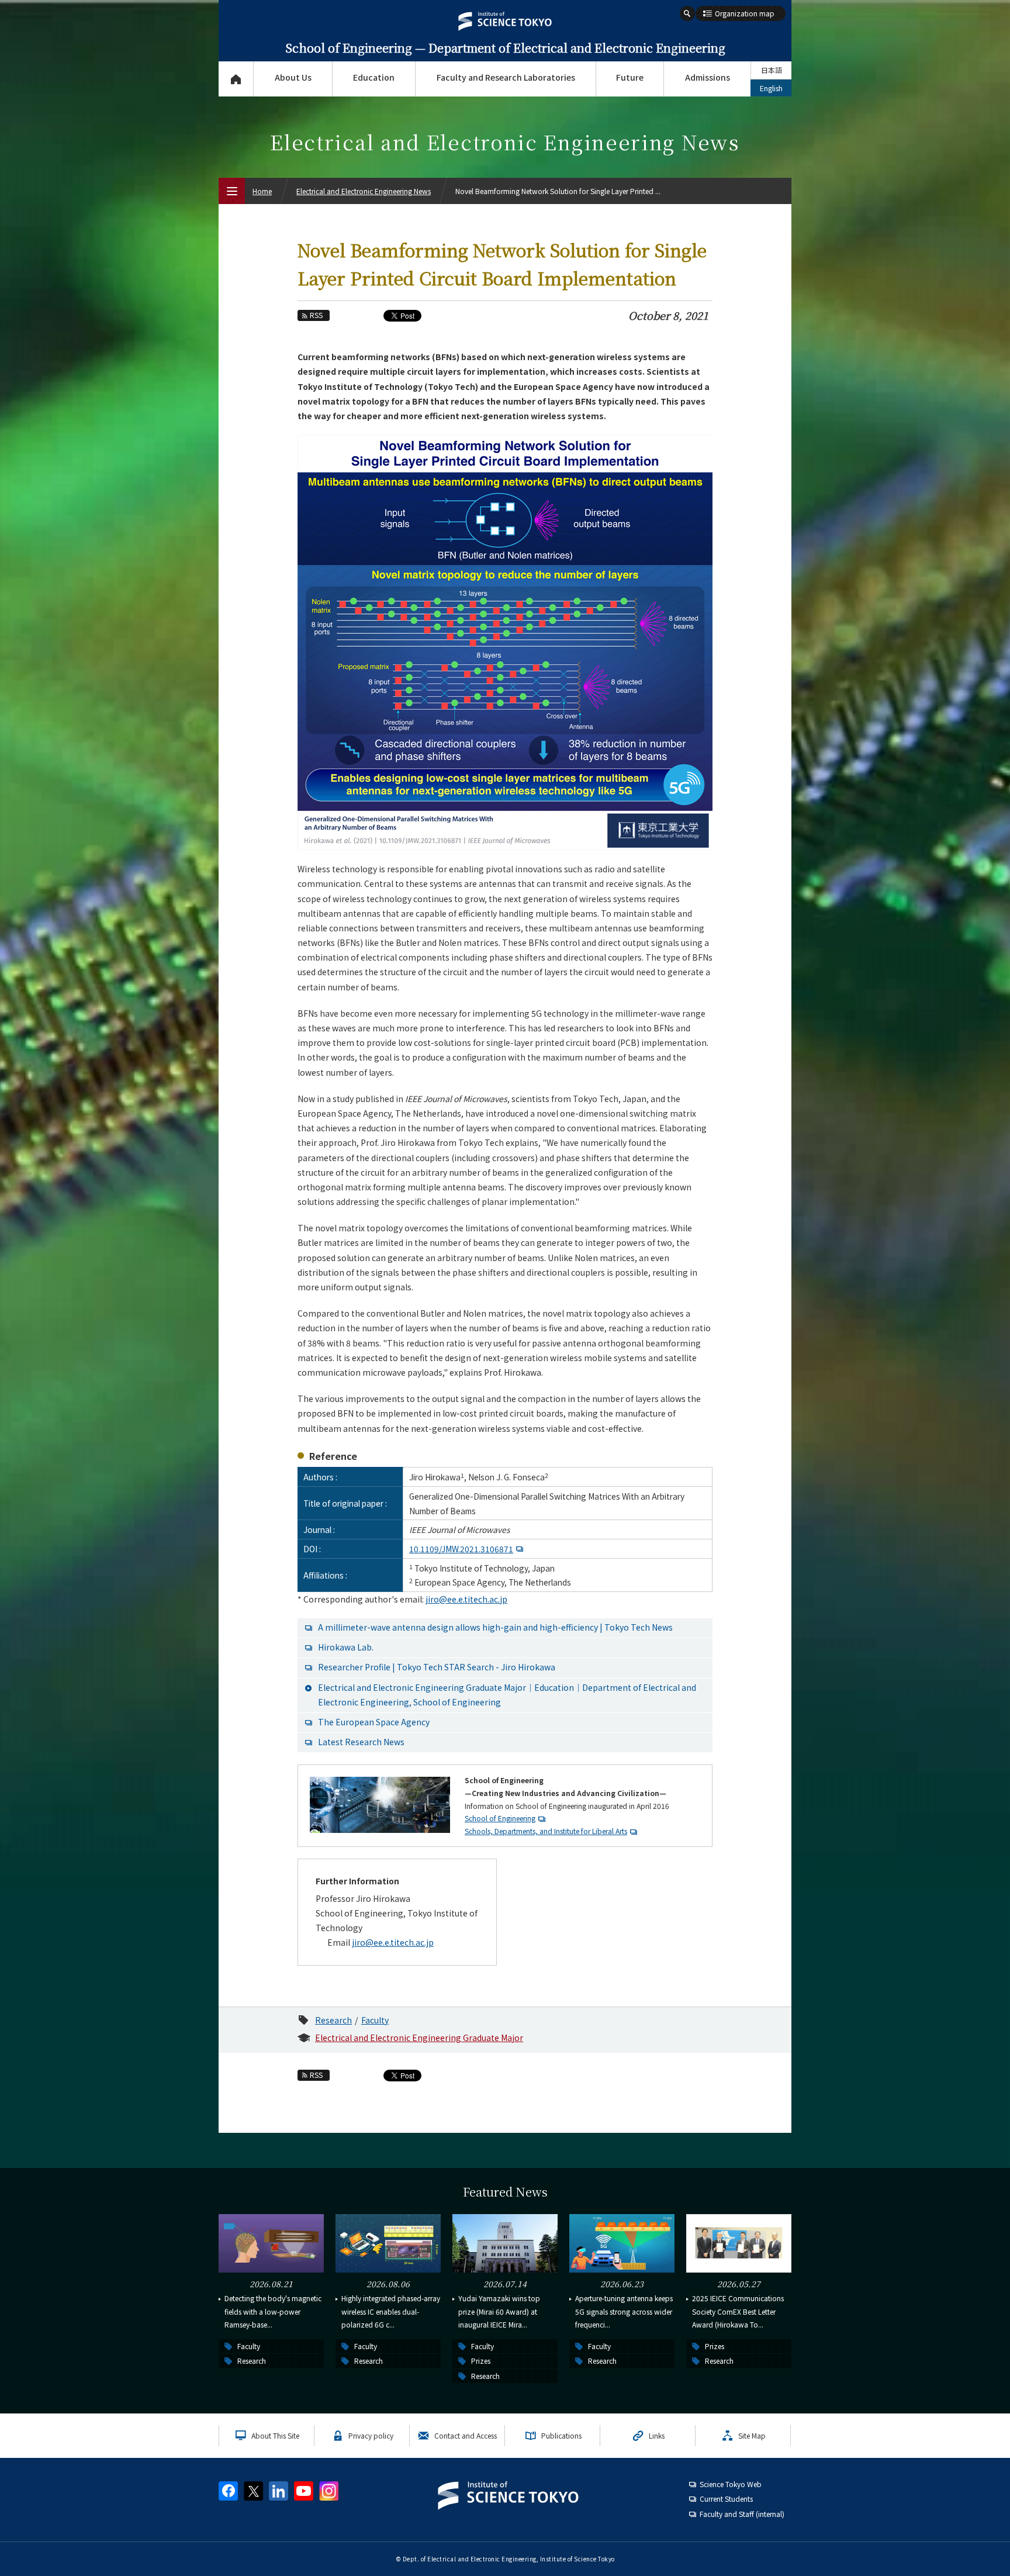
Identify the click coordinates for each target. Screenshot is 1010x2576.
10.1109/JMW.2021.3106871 (461, 1549)
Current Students (726, 2499)
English (771, 88)
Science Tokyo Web (731, 2484)
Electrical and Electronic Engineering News (364, 191)
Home (262, 191)
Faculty (375, 2020)
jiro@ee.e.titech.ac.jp (466, 1599)
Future (630, 77)
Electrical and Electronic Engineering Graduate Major (419, 2038)
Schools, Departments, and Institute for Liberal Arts (546, 1831)
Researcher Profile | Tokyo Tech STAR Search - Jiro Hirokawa (437, 1667)
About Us (293, 77)
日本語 (772, 70)
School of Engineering (500, 1818)
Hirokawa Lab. (346, 1647)
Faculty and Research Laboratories (506, 77)
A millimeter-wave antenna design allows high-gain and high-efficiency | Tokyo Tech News (495, 1627)
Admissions (708, 77)
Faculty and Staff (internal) (742, 2514)
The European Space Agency (374, 1722)
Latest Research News (361, 1742)
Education (374, 77)
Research (333, 2020)
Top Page (236, 79)
